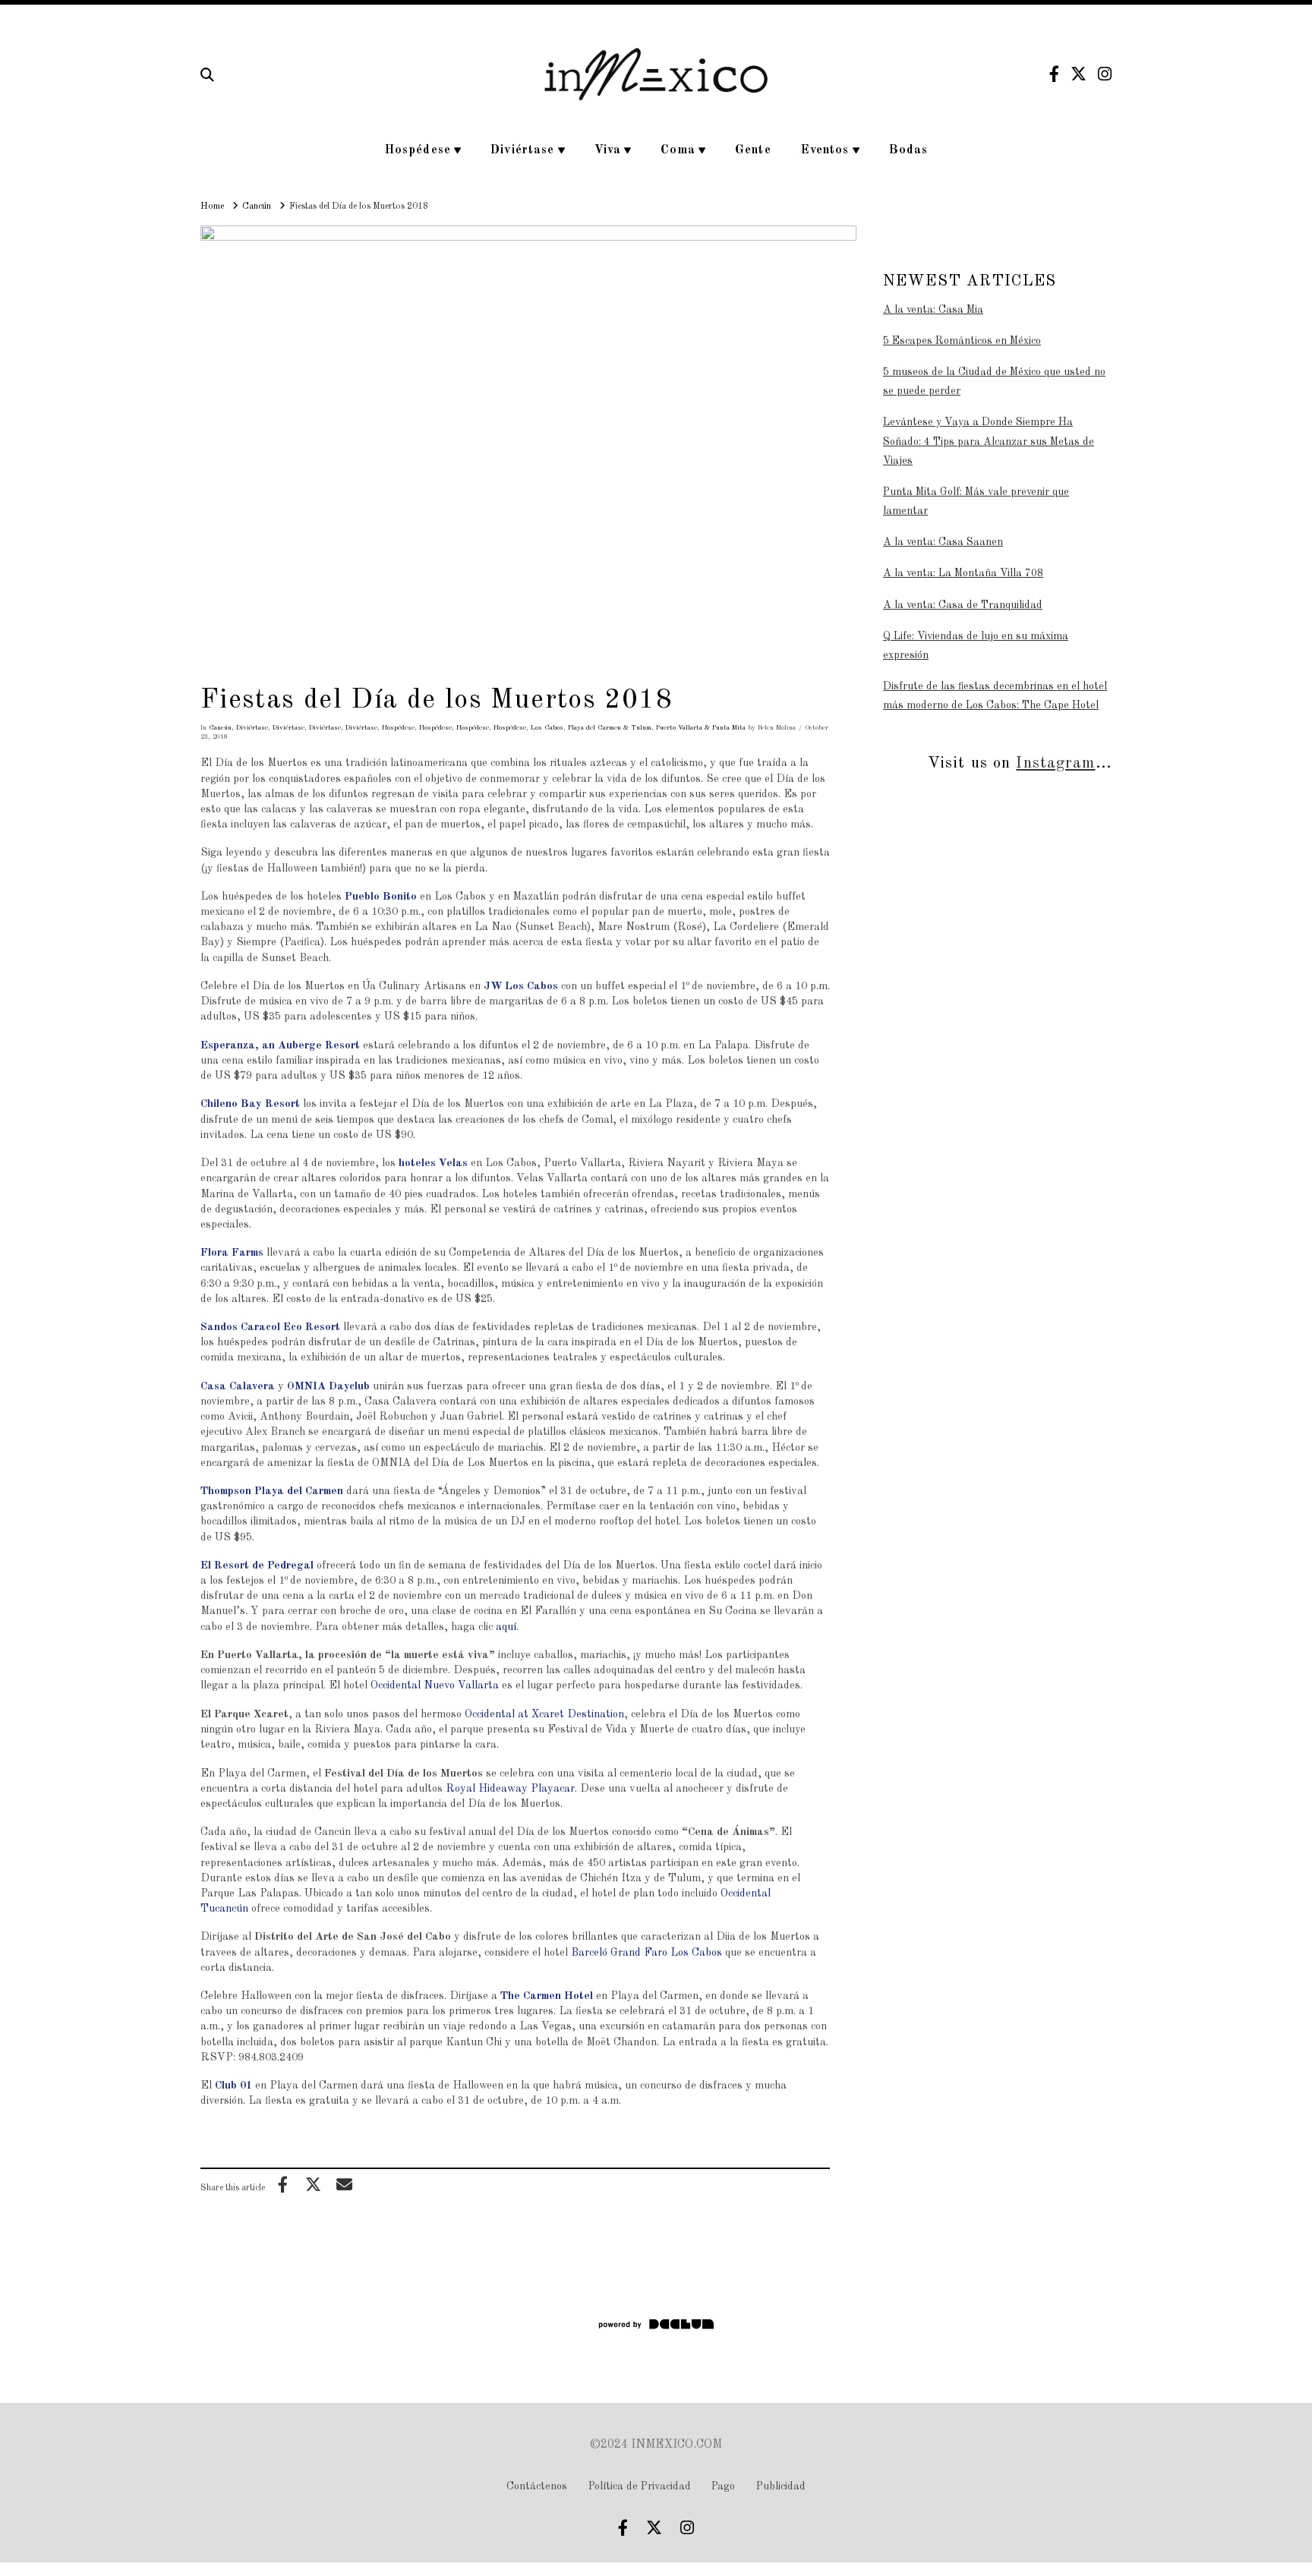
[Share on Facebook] (282, 2184)
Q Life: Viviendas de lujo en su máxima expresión (976, 646)
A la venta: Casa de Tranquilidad (963, 605)
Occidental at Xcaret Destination (544, 1714)
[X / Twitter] (1079, 74)
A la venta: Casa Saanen (943, 542)
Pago (723, 2486)
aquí (506, 1627)
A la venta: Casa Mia (933, 310)
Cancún (220, 728)
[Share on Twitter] (314, 2184)
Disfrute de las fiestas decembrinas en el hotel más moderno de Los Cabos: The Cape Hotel (995, 696)
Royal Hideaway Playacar (510, 1789)
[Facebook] (1054, 74)
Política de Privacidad (640, 2486)
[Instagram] (1105, 74)
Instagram (1055, 763)
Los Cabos (547, 728)
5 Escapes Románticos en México (962, 341)
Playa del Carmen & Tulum (610, 728)
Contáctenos (537, 2486)
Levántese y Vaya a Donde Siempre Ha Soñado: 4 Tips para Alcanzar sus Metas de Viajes (989, 441)
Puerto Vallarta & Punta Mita (701, 728)
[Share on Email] (344, 2184)
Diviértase (252, 728)
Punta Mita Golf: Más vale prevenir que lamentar (976, 501)
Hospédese (398, 728)
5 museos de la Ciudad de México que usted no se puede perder (994, 382)
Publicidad (781, 2486)
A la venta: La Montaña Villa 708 (963, 573)
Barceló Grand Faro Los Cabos (647, 1953)
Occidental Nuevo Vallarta (435, 1685)
